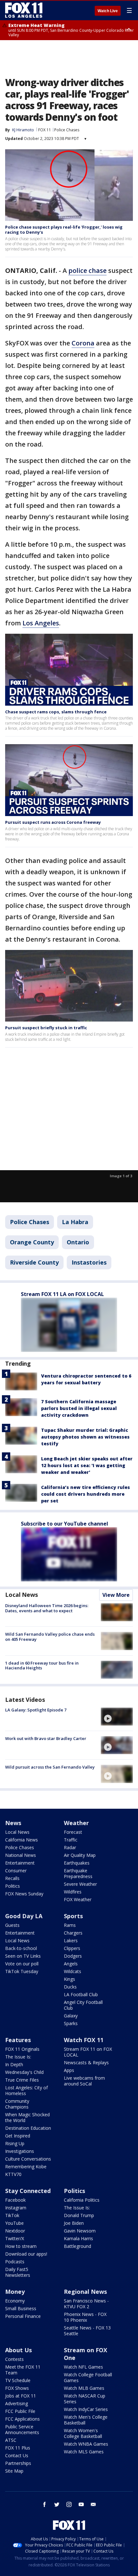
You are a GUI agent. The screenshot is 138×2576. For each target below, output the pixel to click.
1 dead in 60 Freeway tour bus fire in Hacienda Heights (42, 1666)
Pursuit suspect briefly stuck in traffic (46, 1028)
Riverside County (34, 1262)
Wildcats (73, 1971)
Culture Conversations (28, 2159)
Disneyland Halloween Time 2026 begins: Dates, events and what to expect (47, 1608)
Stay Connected (28, 2191)
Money (15, 2292)
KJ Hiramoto (23, 130)
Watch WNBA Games (86, 2444)
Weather (76, 1823)
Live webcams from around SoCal (84, 2081)
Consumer (16, 1871)
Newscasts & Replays (86, 2063)
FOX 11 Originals (22, 2049)
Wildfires (73, 1892)
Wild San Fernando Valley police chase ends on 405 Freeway (50, 1637)
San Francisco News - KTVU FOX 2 (86, 2304)
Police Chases (67, 130)
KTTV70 (13, 2174)
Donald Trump (79, 2215)
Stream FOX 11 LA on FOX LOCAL (62, 1294)
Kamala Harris (78, 2238)
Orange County (32, 1242)
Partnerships (18, 2463)
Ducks (70, 1987)
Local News (22, 1595)
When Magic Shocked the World (27, 2117)
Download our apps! (26, 2254)
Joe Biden (74, 2223)
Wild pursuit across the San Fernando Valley (50, 1767)
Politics (13, 1886)
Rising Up (15, 2143)
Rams (70, 1925)
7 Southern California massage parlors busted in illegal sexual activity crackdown (79, 1408)
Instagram (16, 2208)
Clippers (72, 1948)
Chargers (73, 1933)
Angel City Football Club (83, 2005)
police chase (87, 270)
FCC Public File (20, 2411)
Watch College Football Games (88, 2377)
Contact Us (17, 2455)
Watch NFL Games (83, 2367)
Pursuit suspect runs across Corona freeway (53, 822)
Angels (71, 1964)
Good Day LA (24, 1916)
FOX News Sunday (24, 1894)
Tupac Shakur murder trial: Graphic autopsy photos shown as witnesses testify (85, 1437)
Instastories (89, 1262)
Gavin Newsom (80, 2231)
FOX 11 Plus (18, 2448)
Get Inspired (18, 2136)
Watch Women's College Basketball (83, 2433)
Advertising (17, 2403)
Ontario (78, 1242)
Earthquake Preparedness (78, 1873)
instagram (69, 2504)
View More (116, 1595)
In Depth (14, 2064)
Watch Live (108, 11)
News (13, 1823)
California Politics (82, 2200)
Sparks (71, 2023)
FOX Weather (78, 1899)
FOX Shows (17, 2388)
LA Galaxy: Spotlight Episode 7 (36, 1710)
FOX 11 (45, 130)
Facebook (15, 2200)
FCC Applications (22, 2419)
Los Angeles (41, 623)
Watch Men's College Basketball (86, 2420)
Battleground (78, 2246)
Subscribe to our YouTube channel (65, 1524)
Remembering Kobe (26, 2167)
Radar (70, 1847)
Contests (14, 2359)
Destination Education (28, 2128)
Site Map (14, 2471)
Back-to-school (21, 1948)
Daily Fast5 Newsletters (18, 2272)
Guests (12, 1925)
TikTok (12, 2215)
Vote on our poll (22, 1964)
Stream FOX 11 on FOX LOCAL (88, 2052)
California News (22, 1840)
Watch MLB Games (84, 2388)
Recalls (12, 1878)
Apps (69, 2070)
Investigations (20, 2151)
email (93, 2504)
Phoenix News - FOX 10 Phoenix (85, 2317)
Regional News (85, 2292)
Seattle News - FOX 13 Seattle (87, 2331)
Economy (15, 2301)
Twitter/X (15, 2238)
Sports (73, 1916)
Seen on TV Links (23, 1956)
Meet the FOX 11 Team (23, 2370)
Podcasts (15, 2262)
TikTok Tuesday (22, 1971)
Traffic (71, 1840)
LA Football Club (81, 1994)
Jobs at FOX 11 (21, 2396)
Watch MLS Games (84, 2452)
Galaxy (71, 2016)
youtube (81, 2504)
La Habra (75, 1222)
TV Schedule (18, 2380)
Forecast (73, 1832)
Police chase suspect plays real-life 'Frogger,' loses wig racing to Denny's (64, 230)
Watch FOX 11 (84, 2040)
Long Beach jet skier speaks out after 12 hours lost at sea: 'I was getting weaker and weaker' (87, 1465)
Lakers (71, 1941)
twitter (57, 2504)
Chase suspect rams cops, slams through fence (56, 712)
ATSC (11, 2440)
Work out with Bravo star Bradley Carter (46, 1738)
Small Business (21, 2308)
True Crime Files (22, 2080)
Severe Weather (80, 1884)
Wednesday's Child (24, 2072)
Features (18, 2040)
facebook (45, 2504)
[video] (117, 1717)
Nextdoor (15, 2231)
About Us (18, 2350)
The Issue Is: (18, 2057)
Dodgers (73, 1956)
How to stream (21, 2246)
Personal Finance (23, 2316)
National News (21, 1855)
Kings (69, 1979)
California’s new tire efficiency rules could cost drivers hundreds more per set (86, 1494)
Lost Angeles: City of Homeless (26, 2090)
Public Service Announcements (22, 2429)
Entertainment (20, 1863)
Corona (83, 343)
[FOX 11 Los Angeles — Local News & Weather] (24, 10)
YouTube (14, 2223)
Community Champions (17, 2104)
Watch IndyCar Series (86, 2409)
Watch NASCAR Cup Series (85, 2399)
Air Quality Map (80, 1855)
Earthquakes (77, 1863)
